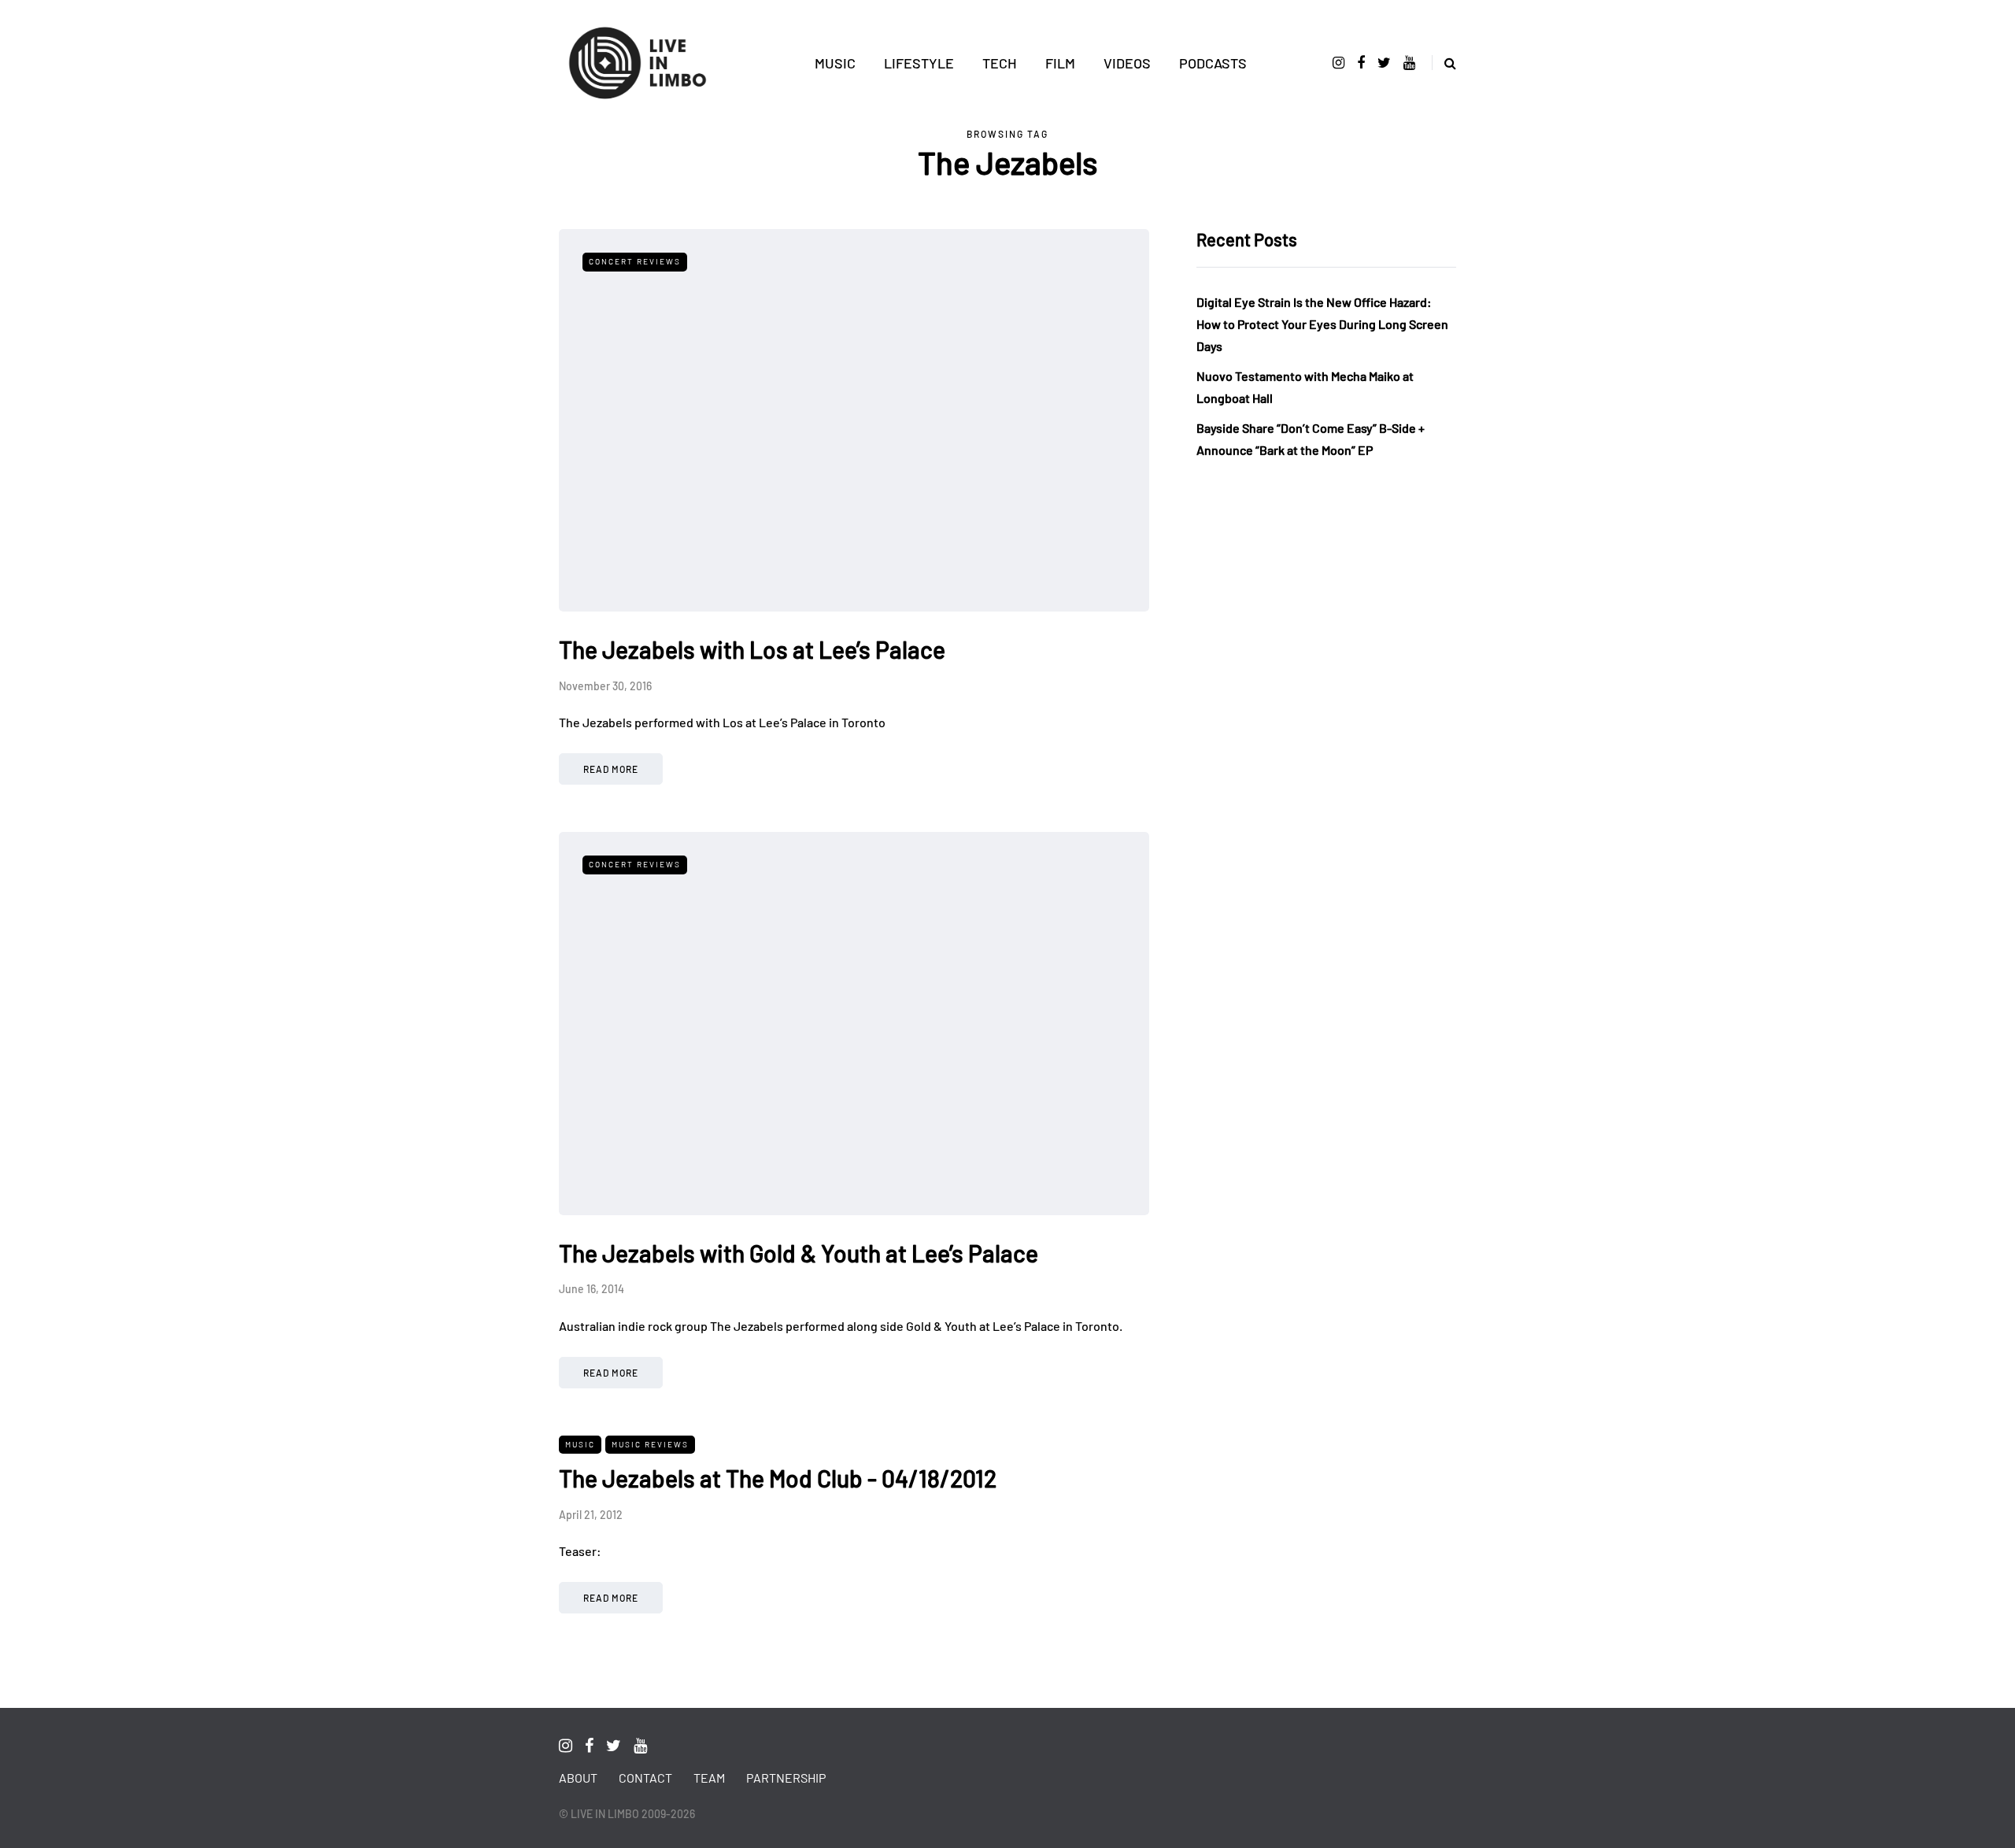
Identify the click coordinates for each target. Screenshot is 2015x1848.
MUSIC (835, 63)
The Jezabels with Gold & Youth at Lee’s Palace (799, 1253)
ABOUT (578, 1778)
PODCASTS (1213, 63)
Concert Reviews (635, 261)
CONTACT (645, 1778)
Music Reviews (650, 1444)
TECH (1000, 63)
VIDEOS (1127, 63)
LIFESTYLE (919, 63)
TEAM (709, 1778)
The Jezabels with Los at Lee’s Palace (752, 649)
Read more (611, 769)
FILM (1060, 63)
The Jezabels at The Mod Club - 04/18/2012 (778, 1478)
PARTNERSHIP (786, 1778)
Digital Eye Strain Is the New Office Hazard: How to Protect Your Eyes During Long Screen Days (1322, 324)
